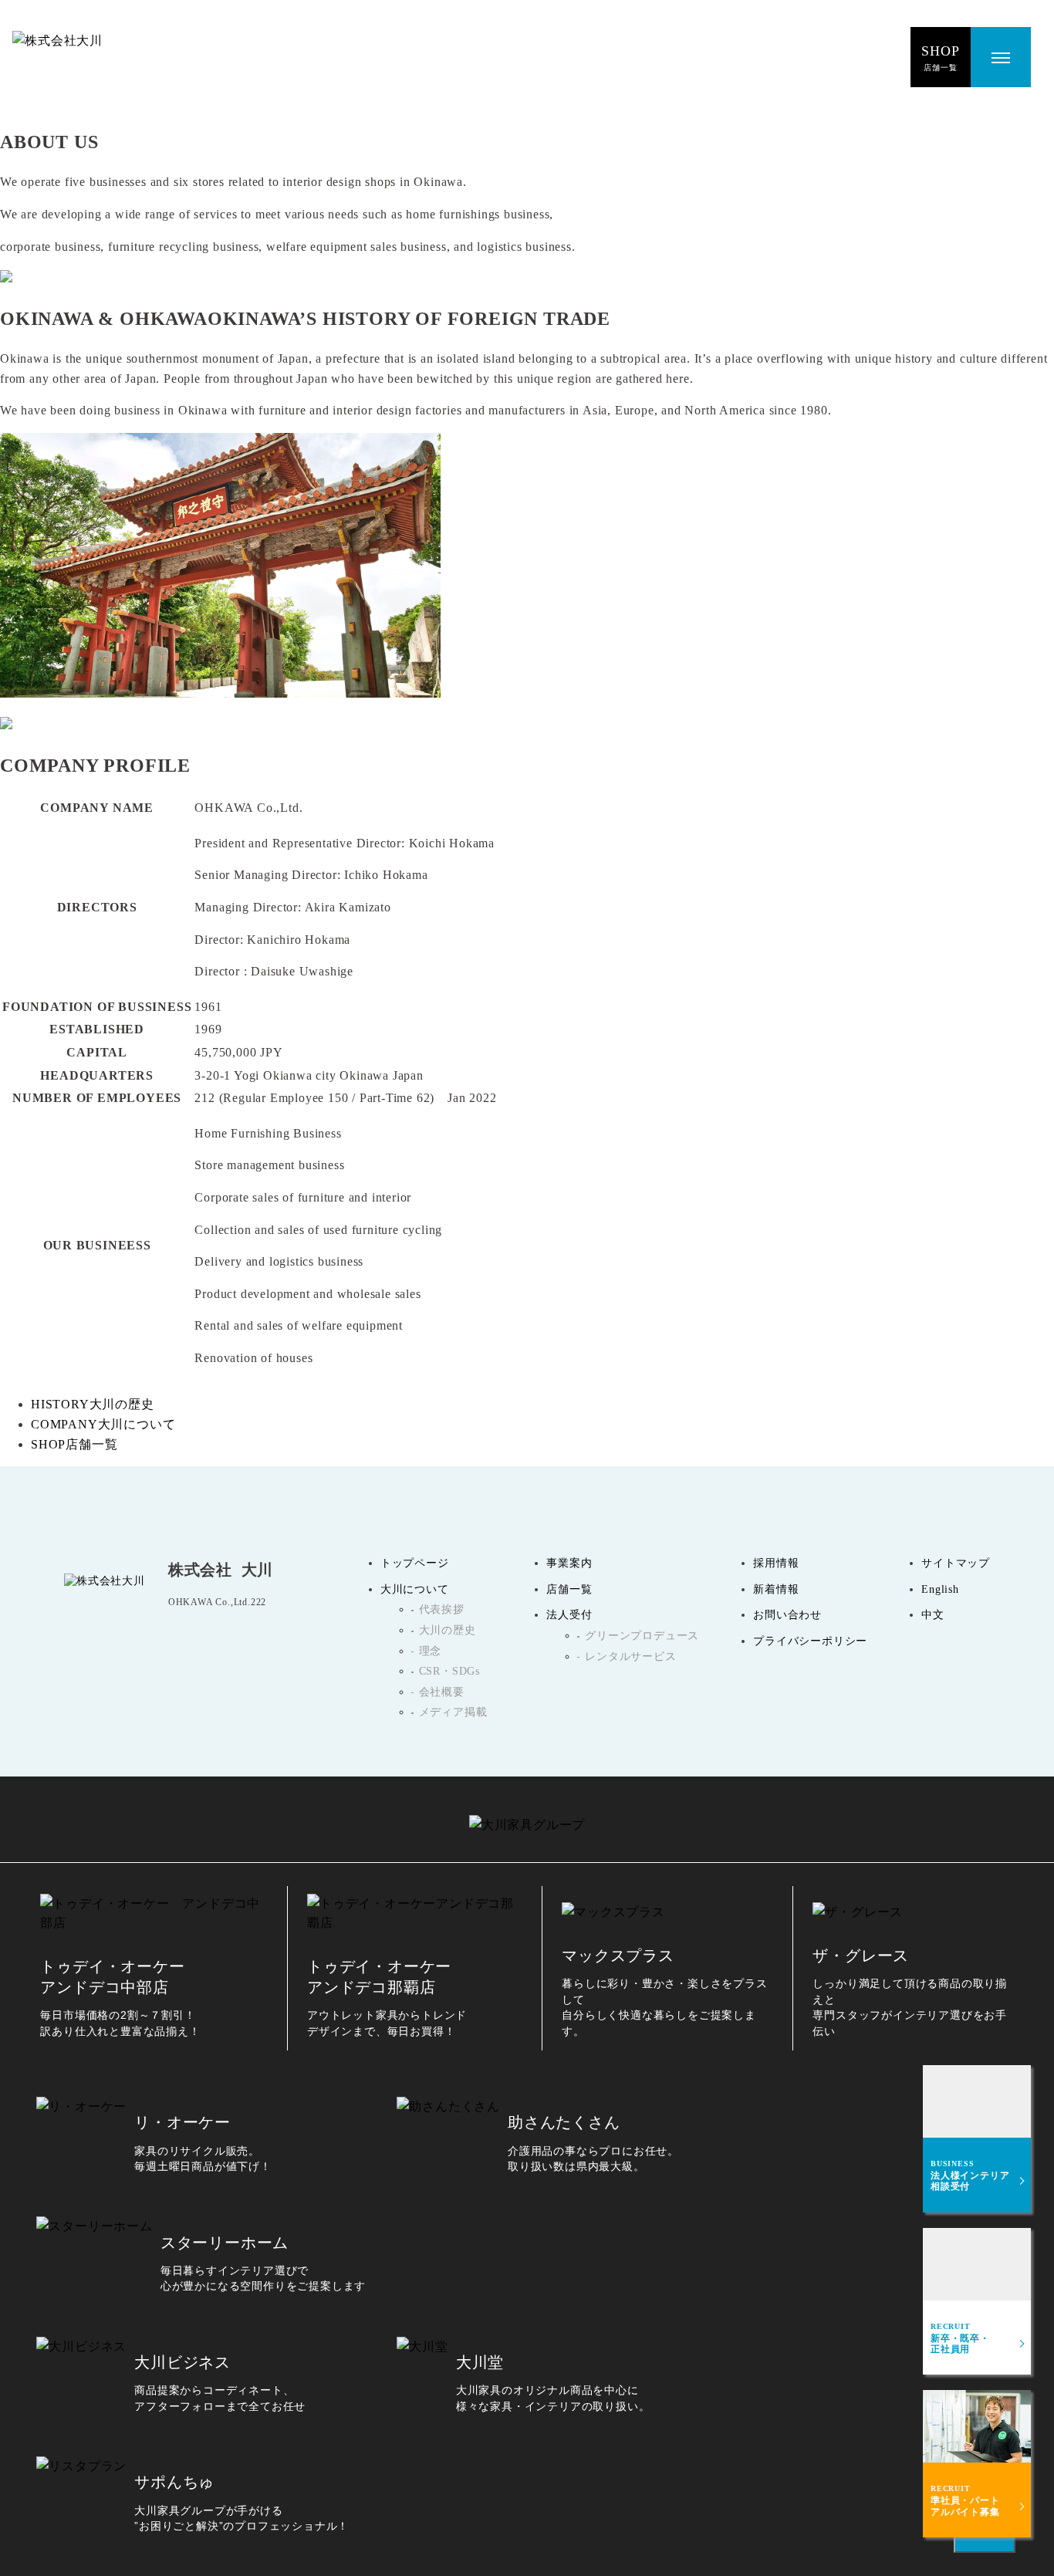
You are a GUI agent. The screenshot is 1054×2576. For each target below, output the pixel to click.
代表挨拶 (442, 1609)
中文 (933, 1615)
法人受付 (569, 1615)
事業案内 (569, 1563)
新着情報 (776, 1589)
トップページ (415, 1563)
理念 (431, 1651)
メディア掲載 (453, 1712)
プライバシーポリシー (810, 1641)
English (940, 1589)
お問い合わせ (787, 1615)
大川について (415, 1589)
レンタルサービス (630, 1656)
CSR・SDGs (449, 1671)
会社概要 (442, 1692)
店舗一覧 (569, 1589)
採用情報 (776, 1563)
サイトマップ (956, 1563)
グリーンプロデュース (642, 1636)
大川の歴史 (448, 1630)
